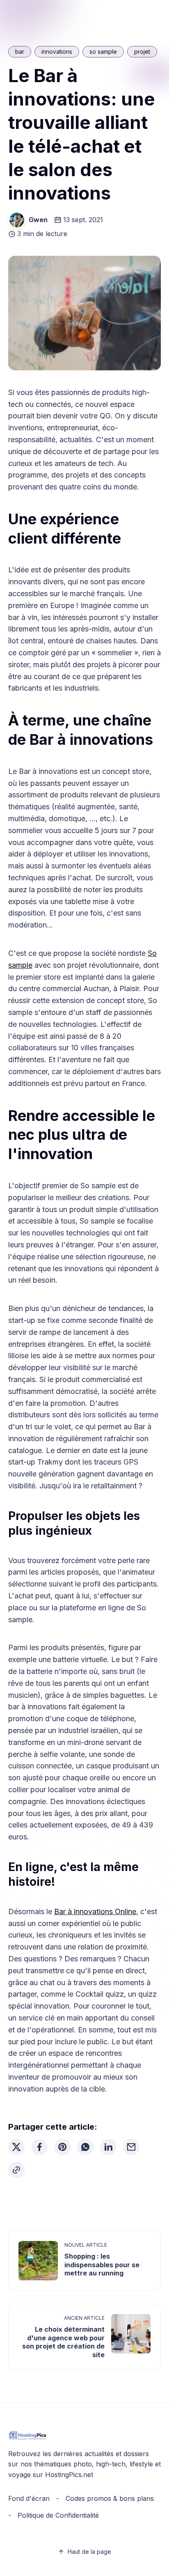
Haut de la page (89, 2552)
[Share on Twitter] (16, 2147)
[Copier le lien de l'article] (16, 2170)
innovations (57, 52)
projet (142, 52)
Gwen (38, 220)
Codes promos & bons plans (110, 2498)
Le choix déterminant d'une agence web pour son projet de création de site (63, 2342)
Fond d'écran (29, 2498)
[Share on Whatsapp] (85, 2147)
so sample (103, 52)
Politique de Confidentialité (58, 2515)
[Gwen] (17, 220)
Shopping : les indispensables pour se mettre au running (102, 2265)
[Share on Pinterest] (62, 2147)
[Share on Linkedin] (108, 2147)
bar (20, 52)
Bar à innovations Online (95, 1911)
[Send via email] (131, 2147)
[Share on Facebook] (39, 2147)
